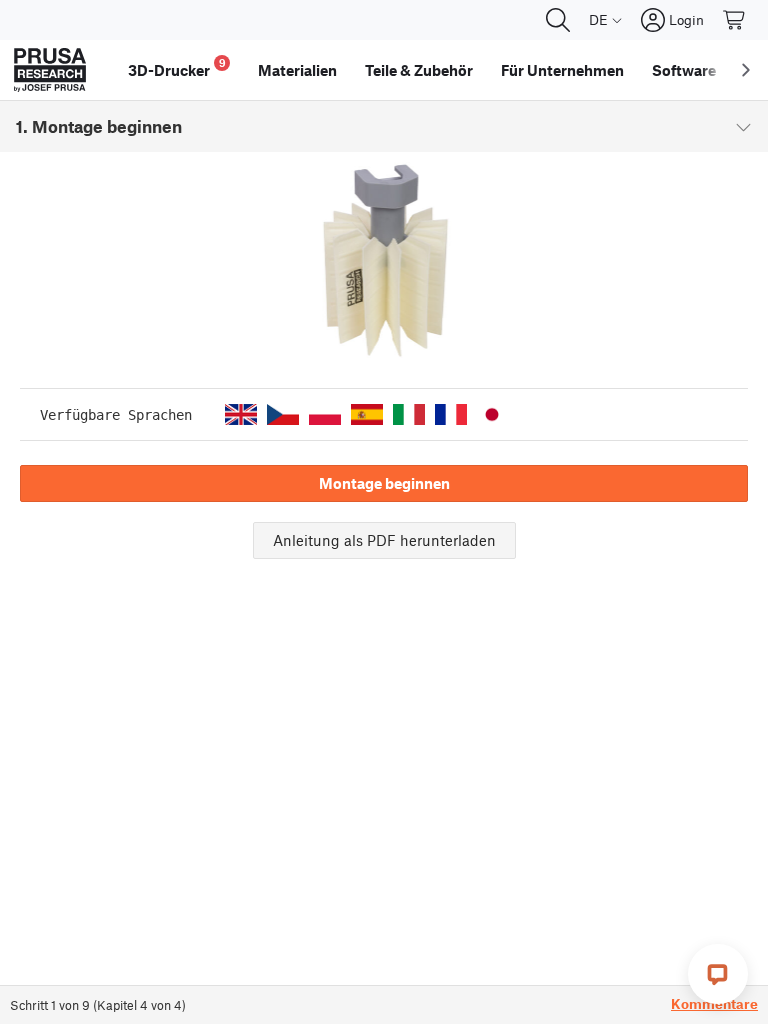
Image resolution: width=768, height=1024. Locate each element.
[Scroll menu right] (746, 70)
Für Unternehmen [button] (562, 70)
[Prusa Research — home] (50, 70)
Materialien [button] (297, 70)
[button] (241, 414)
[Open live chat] (718, 974)
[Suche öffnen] (558, 20)
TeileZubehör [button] (419, 70)
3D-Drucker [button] (177, 67)
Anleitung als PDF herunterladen (384, 540)
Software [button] (684, 70)
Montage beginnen (384, 483)
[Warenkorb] (735, 20)
